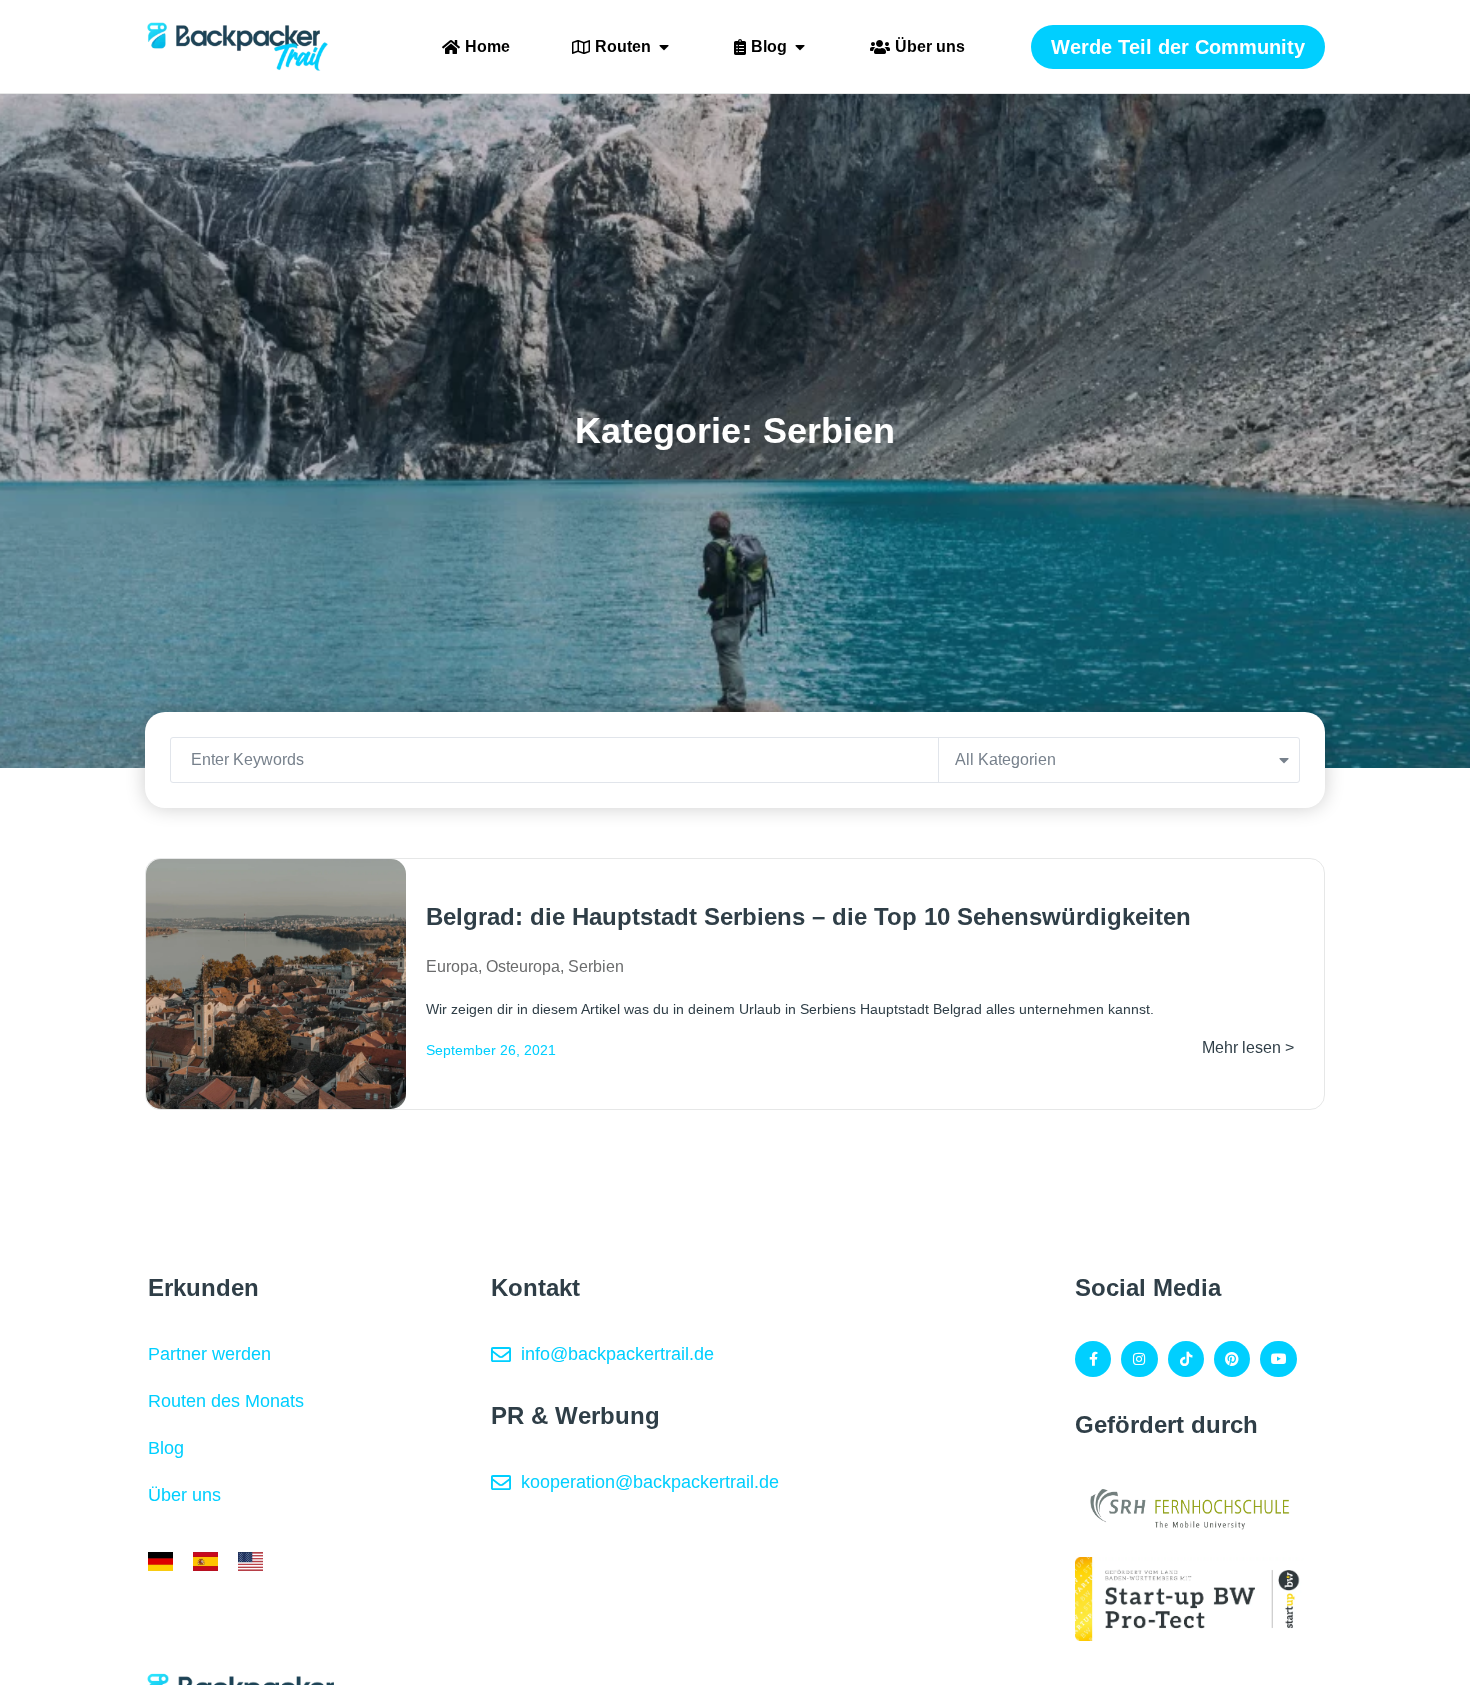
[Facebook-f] (1093, 1359)
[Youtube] (1278, 1359)
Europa (452, 966)
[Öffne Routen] (664, 47)
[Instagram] (1139, 1359)
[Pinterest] (1232, 1359)
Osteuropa (523, 966)
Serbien (596, 966)
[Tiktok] (1186, 1359)
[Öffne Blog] (800, 47)
